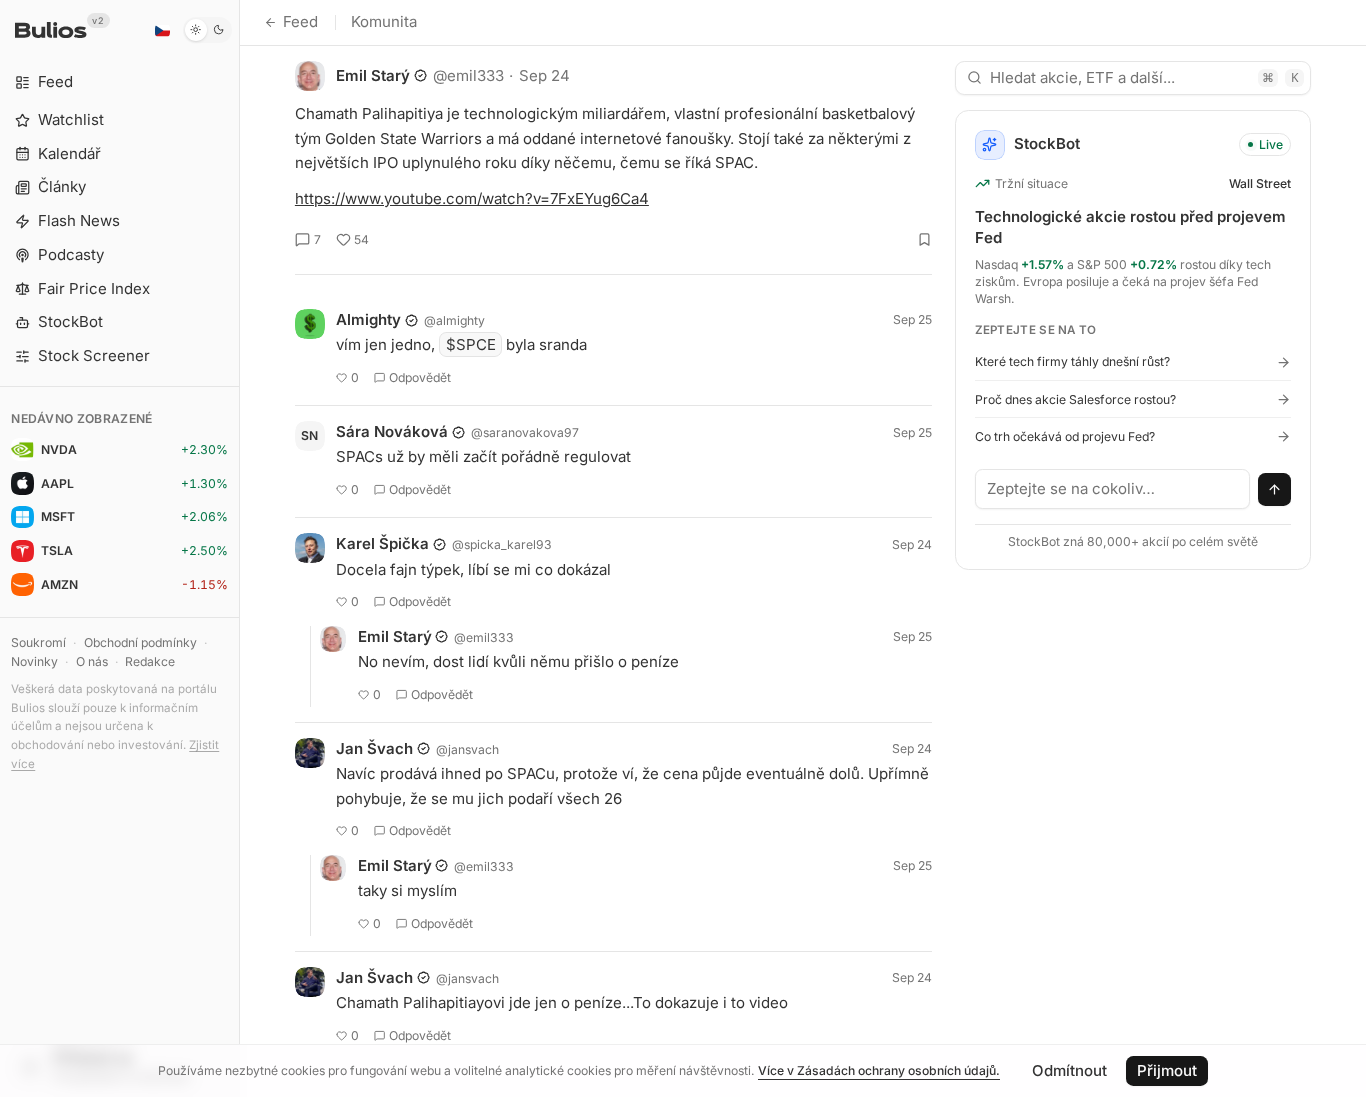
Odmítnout (1069, 1070)
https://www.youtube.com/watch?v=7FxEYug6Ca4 (472, 198)
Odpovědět (420, 377)
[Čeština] (162, 30)
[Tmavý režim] (207, 30)
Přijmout (1167, 1070)
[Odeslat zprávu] (1275, 490)
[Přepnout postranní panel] (239, 548)
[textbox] (1113, 489)
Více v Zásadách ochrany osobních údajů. (879, 1070)
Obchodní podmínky (140, 642)
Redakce (150, 661)
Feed (300, 21)
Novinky (34, 661)
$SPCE (471, 344)
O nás (92, 661)
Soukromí (38, 642)
